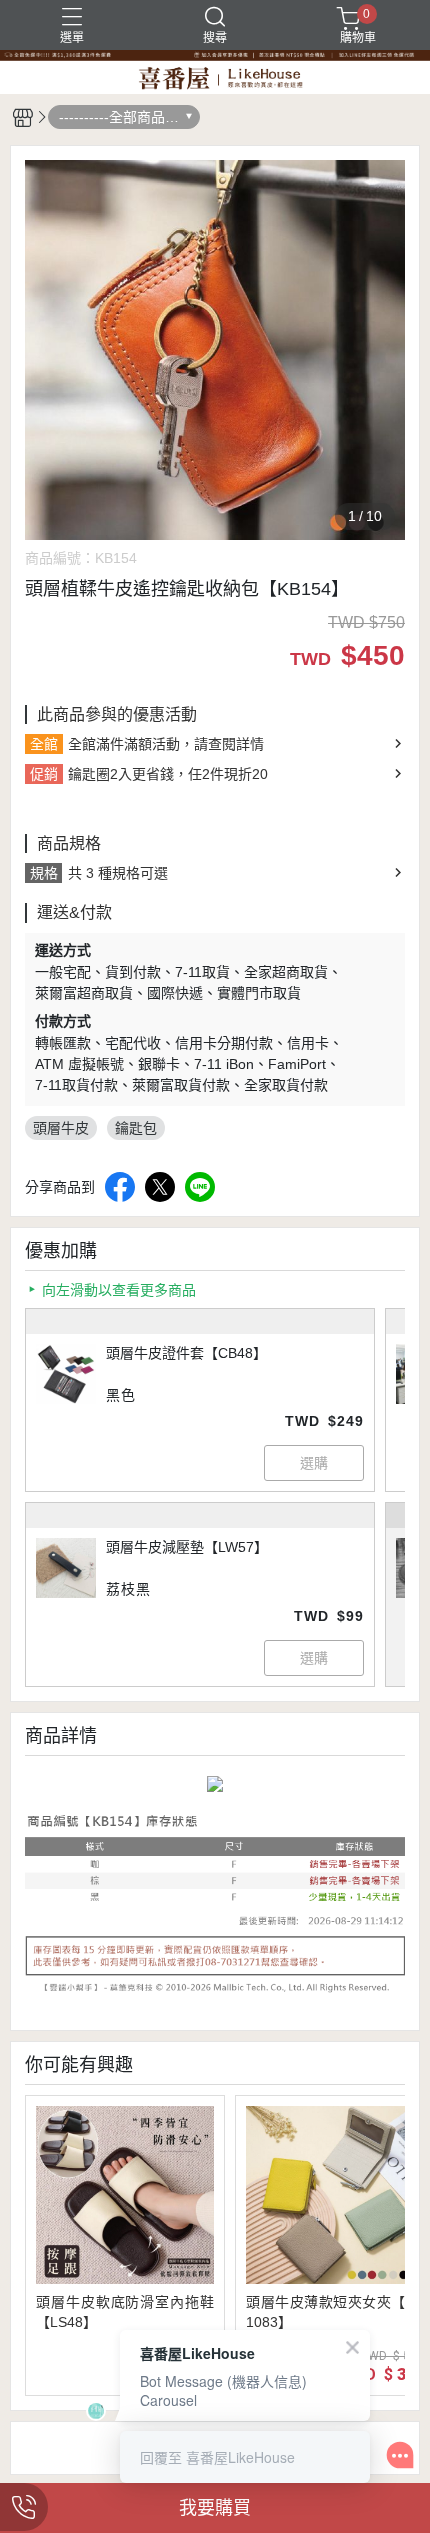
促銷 (44, 774)
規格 (44, 873)
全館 (44, 744)
